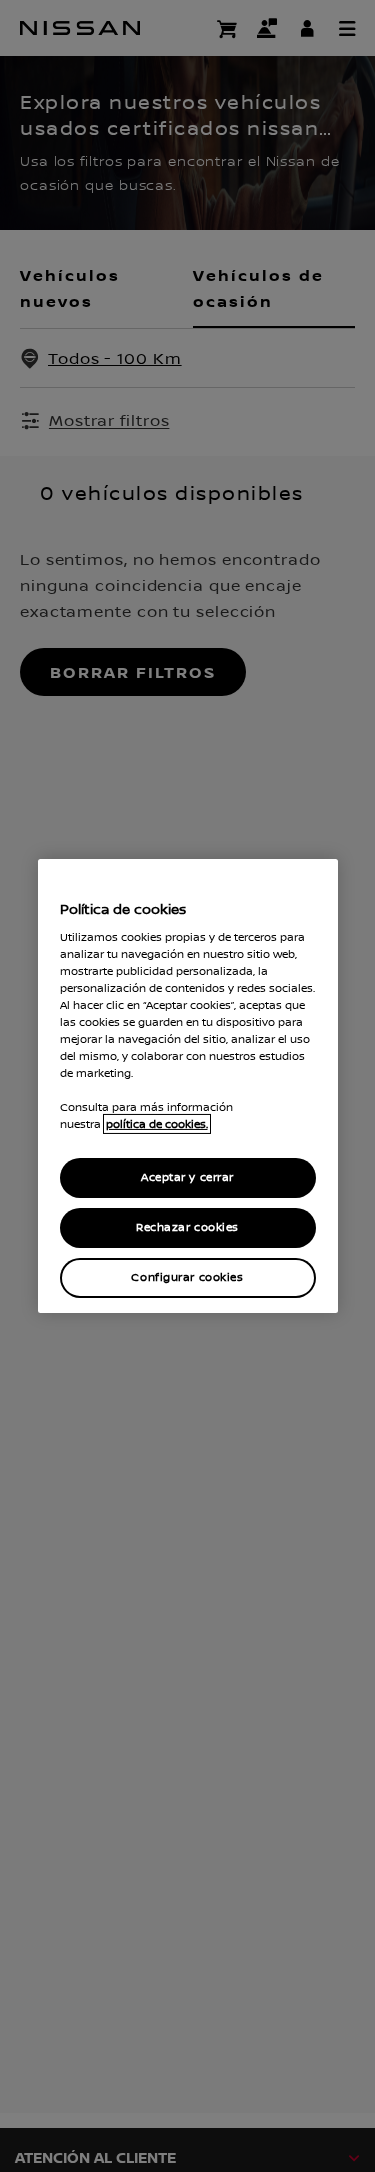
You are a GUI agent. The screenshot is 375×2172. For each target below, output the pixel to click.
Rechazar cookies (187, 1227)
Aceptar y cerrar (187, 1177)
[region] (188, 1086)
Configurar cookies (187, 1277)
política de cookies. (157, 1124)
